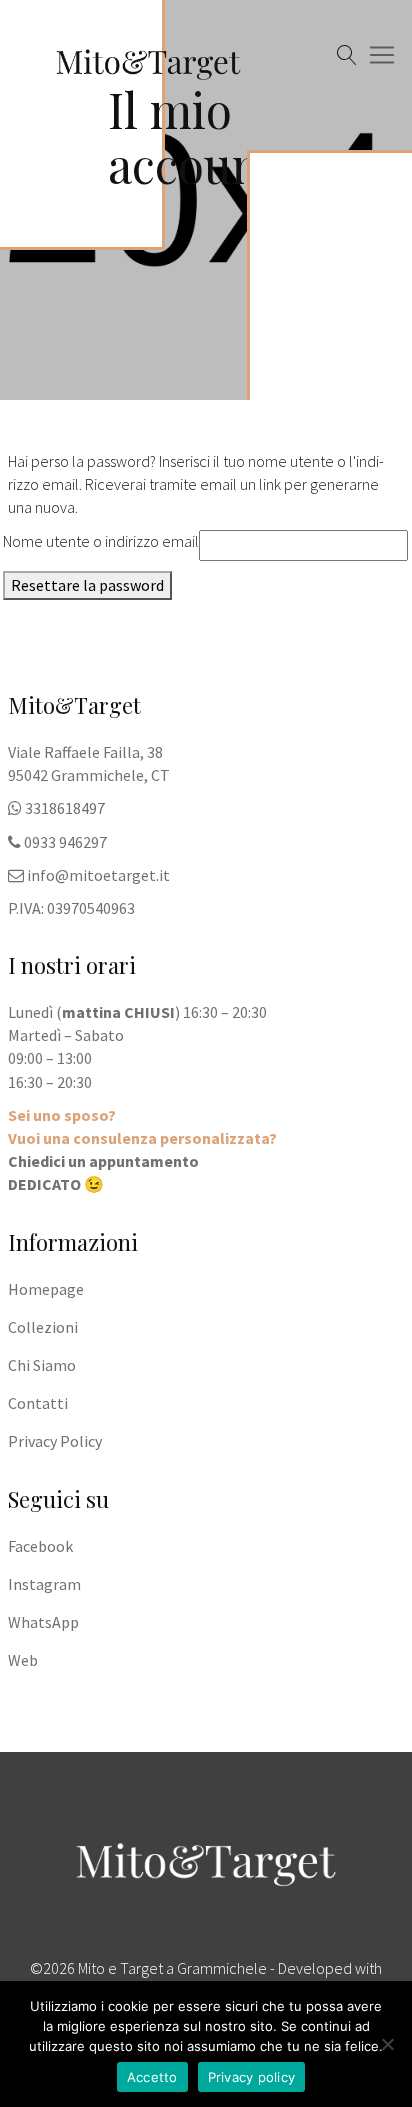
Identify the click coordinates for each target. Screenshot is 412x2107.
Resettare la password (87, 585)
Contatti (38, 1403)
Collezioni (43, 1327)
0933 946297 (65, 842)
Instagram (44, 1584)
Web (23, 1660)
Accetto (152, 2077)
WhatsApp (43, 1622)
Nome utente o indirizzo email (101, 541)
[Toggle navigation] (27, 126)
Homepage (46, 1289)
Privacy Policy (55, 1441)
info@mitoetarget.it (98, 875)
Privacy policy (252, 2077)
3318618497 (65, 808)
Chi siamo (42, 1365)
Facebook (40, 1546)
